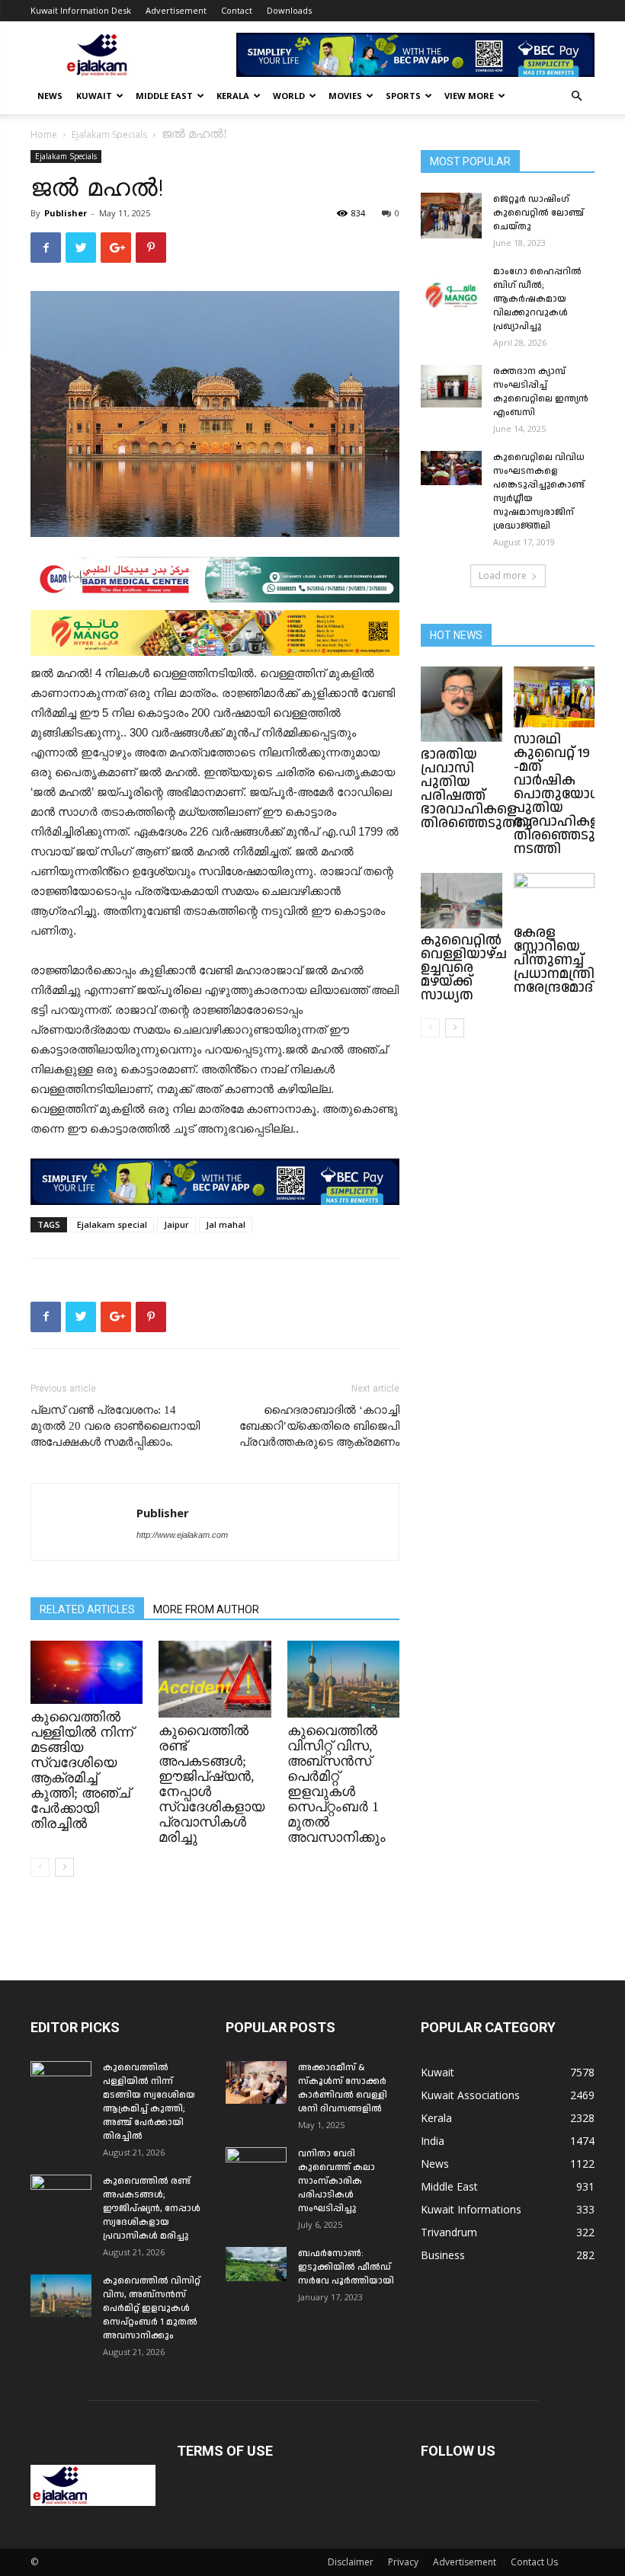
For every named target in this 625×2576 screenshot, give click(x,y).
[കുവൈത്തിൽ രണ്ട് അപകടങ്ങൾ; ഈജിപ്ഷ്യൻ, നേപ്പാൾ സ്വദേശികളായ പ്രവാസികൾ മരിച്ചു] (215, 1679)
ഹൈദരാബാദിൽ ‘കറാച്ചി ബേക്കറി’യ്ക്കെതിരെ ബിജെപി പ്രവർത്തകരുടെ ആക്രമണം (319, 1426)
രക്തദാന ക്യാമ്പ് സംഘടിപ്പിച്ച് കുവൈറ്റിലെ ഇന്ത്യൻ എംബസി (541, 392)
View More (469, 96)
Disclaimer (351, 2562)
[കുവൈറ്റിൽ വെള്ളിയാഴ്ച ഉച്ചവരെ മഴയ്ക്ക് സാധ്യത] (462, 901)
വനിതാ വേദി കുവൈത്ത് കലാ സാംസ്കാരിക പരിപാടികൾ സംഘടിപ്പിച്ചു (337, 2181)
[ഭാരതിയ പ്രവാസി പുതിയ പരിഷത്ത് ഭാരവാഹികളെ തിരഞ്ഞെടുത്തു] (462, 705)
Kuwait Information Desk (81, 10)
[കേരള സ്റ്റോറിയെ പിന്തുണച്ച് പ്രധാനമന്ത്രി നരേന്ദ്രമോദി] (554, 897)
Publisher (66, 213)
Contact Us (534, 2562)
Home (44, 134)
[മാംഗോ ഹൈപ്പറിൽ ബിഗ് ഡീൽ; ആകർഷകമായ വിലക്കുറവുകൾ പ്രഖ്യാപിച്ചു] (451, 286)
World (289, 96)
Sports (403, 96)
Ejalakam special (112, 1224)
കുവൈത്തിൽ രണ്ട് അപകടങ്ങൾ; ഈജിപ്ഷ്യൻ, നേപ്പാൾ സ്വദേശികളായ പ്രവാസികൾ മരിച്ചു (152, 2208)
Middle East (164, 96)
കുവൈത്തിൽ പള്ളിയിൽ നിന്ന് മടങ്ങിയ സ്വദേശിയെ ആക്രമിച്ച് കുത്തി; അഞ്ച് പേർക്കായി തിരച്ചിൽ (82, 1770)
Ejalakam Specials (109, 134)
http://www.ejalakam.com (182, 1535)
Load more (503, 575)
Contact (237, 10)
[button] (576, 96)
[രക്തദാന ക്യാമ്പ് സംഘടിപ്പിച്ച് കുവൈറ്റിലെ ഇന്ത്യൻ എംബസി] (451, 386)
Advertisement (176, 10)
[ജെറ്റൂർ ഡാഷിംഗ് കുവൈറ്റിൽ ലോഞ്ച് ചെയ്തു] (451, 216)
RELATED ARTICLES (87, 1609)
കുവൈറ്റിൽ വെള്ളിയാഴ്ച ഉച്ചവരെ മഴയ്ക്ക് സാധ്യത (464, 968)
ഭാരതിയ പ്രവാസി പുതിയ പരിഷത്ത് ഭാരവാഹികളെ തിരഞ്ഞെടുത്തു (477, 789)
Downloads (289, 10)
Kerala (233, 96)
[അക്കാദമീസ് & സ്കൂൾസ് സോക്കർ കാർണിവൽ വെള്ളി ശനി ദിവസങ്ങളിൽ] (256, 2082)
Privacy (403, 2562)
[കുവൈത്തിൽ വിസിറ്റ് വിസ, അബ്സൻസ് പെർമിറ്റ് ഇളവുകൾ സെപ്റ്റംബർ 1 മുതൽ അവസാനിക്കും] (343, 1679)
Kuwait (94, 96)
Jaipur (176, 1224)
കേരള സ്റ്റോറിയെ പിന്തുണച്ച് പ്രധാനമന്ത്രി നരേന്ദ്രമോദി (555, 960)
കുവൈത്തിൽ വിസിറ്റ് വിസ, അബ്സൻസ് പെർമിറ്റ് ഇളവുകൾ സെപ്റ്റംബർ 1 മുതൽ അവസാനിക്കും (337, 1784)
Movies (345, 96)
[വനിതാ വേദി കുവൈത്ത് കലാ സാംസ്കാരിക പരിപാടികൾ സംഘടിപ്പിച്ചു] (256, 2169)
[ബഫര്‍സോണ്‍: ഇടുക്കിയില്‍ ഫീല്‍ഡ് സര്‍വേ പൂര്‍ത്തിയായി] (256, 2264)
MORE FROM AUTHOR (206, 1609)
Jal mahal (226, 1224)
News (50, 96)
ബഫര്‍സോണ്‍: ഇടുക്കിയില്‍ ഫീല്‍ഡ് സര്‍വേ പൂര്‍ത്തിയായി (346, 2267)
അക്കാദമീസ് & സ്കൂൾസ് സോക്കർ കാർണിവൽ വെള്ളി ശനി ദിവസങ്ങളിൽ (343, 2088)
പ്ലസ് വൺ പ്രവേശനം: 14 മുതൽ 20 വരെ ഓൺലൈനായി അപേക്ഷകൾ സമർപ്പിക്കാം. (115, 1426)
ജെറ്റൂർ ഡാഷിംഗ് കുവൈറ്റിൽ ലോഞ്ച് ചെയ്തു (538, 213)
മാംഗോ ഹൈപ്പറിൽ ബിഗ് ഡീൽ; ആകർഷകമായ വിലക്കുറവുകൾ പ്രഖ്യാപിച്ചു (537, 299)
